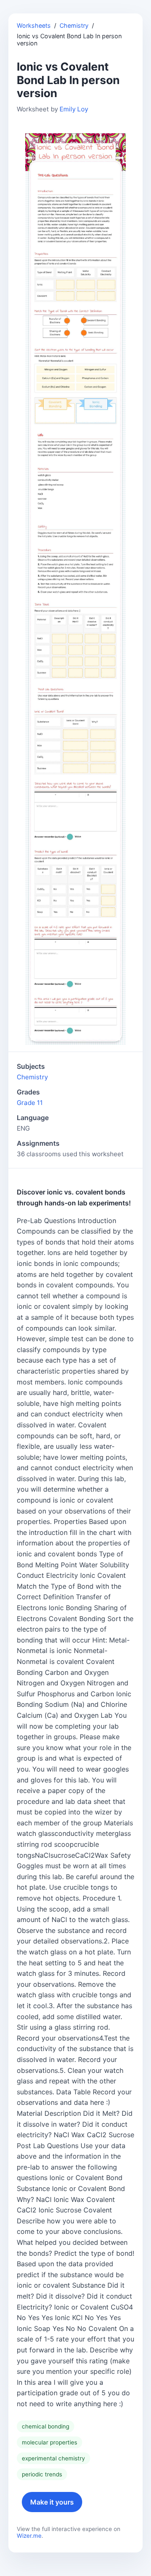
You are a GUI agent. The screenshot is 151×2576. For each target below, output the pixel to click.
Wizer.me (29, 2536)
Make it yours (52, 2502)
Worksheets (34, 25)
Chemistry (74, 25)
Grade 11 (30, 1103)
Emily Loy (74, 109)
